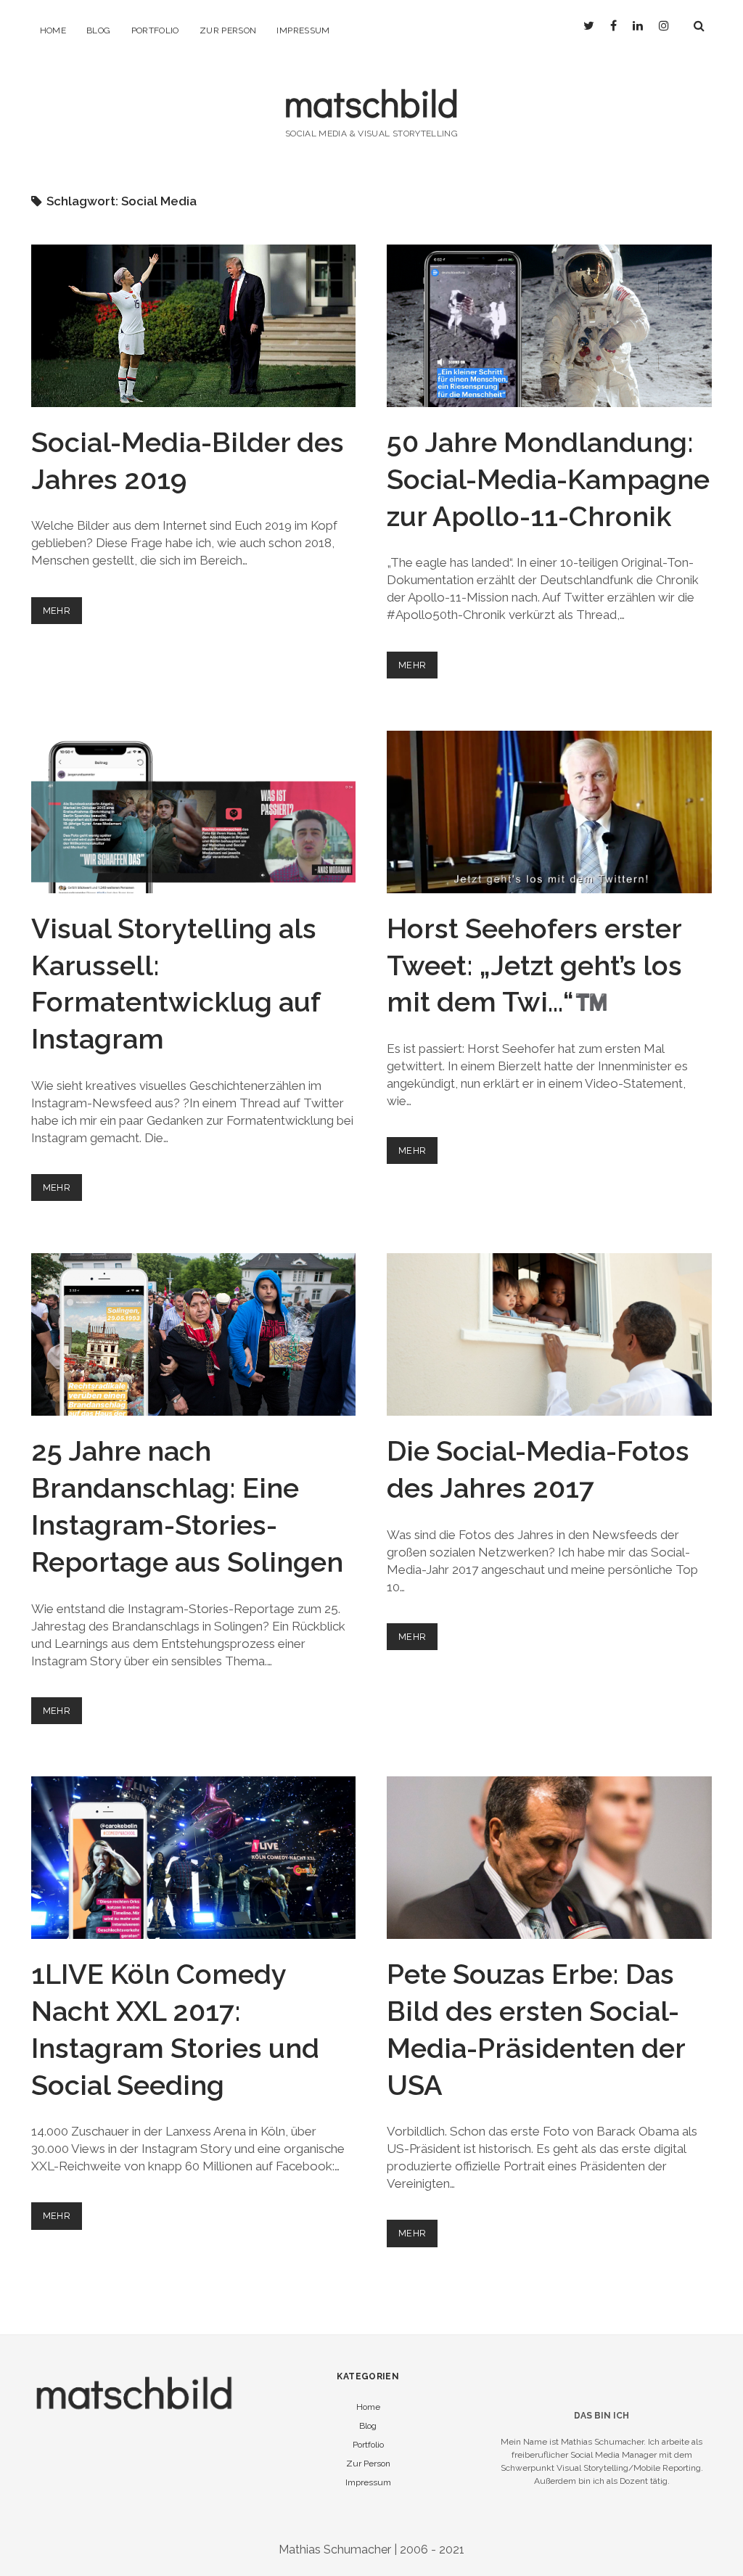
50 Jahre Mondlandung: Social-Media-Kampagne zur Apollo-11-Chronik (549, 326)
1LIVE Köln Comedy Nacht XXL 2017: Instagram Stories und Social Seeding (194, 1858)
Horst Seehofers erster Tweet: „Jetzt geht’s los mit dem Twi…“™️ (549, 812)
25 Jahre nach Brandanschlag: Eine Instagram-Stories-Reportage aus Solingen (194, 1334)
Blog (98, 30)
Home (53, 30)
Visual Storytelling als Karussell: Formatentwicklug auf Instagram (194, 812)
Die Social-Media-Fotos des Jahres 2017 (549, 1334)
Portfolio (155, 30)
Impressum (303, 30)
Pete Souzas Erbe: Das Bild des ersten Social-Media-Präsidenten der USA (549, 1858)
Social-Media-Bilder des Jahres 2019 (194, 326)
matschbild (371, 103)
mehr (63, 614)
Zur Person (228, 30)
